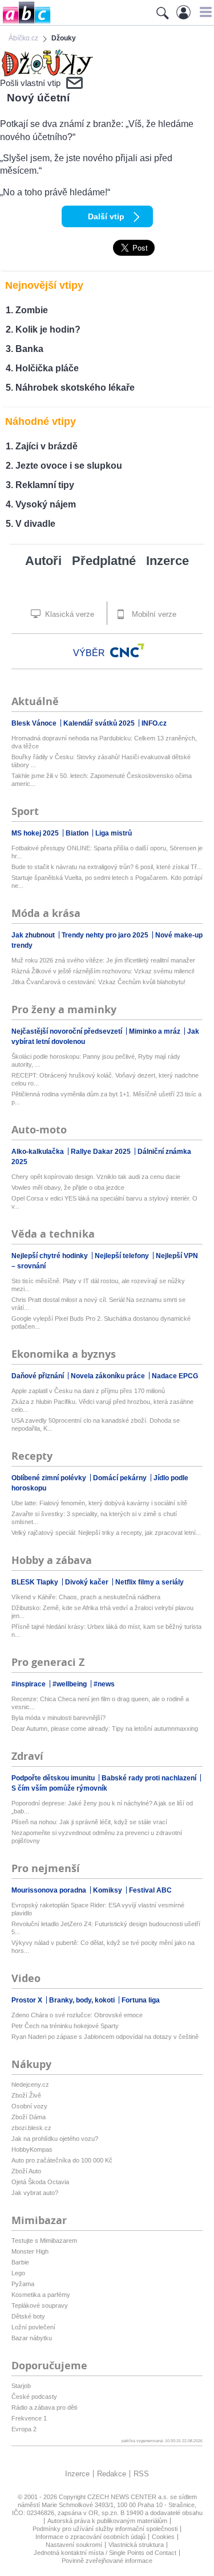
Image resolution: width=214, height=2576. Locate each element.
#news (104, 1684)
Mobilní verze (153, 614)
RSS (141, 2474)
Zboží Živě (26, 2095)
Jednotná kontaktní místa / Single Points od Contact (105, 2553)
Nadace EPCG (175, 1376)
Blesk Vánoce (35, 723)
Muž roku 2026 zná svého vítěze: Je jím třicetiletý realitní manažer (103, 960)
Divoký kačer (88, 1582)
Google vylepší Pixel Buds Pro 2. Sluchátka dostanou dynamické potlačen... (101, 1322)
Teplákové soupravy (40, 2305)
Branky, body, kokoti (83, 2000)
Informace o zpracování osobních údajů (90, 2537)
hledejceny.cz (30, 2084)
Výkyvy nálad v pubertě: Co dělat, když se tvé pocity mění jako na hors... (103, 1947)
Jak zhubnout (34, 935)
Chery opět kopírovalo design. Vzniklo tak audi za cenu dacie (96, 1177)
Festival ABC (150, 1890)
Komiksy (108, 1890)
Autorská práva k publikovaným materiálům (107, 2521)
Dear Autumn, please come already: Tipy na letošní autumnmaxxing (105, 1729)
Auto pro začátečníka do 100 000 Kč (62, 2160)
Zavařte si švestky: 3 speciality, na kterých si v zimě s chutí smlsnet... (94, 1518)
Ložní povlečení (33, 2327)
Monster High (30, 2251)
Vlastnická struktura (136, 2545)
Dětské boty (28, 2316)
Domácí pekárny (121, 1478)
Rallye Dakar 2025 (102, 1152)
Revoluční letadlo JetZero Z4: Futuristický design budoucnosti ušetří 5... (106, 1928)
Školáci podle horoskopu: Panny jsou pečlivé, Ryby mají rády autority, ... (96, 1060)
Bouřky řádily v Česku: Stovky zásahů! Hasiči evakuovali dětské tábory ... (101, 761)
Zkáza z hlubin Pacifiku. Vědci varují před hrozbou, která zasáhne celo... (102, 1406)
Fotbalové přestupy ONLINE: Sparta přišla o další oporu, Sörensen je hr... (107, 852)
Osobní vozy (29, 2106)
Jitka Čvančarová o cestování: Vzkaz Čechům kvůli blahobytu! (98, 982)
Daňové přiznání (39, 1376)
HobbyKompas (32, 2149)
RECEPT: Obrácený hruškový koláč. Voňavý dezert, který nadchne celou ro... (105, 1079)
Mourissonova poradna (50, 1890)
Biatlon (78, 833)
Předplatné (104, 561)
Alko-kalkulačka (39, 1152)
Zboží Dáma (29, 2117)
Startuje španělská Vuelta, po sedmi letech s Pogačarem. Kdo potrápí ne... (107, 882)
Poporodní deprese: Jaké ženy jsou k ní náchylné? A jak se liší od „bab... (102, 1807)
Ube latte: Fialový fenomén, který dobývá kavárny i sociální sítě (99, 1503)
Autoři (43, 561)
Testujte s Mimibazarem (44, 2241)
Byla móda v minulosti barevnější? (58, 1718)
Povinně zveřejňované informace (107, 2561)
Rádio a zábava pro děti (44, 2407)
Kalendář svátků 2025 (100, 723)
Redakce (112, 2474)
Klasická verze (68, 614)
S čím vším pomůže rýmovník (59, 1788)
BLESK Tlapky (36, 1582)
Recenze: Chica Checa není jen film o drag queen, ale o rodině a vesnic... (100, 1703)
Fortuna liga (141, 2000)
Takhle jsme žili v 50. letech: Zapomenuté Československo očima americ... (102, 780)
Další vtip (106, 216)
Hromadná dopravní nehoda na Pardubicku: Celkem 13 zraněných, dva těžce (104, 742)
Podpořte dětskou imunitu (54, 1778)
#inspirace (29, 1684)
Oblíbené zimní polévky (50, 1478)
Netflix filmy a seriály (150, 1582)
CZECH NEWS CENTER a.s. (129, 2497)
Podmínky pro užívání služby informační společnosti (105, 2529)
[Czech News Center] (127, 650)
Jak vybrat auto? (35, 2193)
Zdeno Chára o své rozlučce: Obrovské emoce (77, 2015)
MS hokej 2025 (36, 833)
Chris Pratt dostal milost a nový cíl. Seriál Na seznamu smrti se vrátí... (98, 1304)
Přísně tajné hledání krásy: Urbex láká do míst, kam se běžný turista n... (106, 1631)
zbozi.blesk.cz (31, 2128)
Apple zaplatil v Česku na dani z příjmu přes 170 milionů (88, 1391)
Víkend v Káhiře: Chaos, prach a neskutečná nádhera (86, 1597)
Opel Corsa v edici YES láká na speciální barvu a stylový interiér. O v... (104, 1202)
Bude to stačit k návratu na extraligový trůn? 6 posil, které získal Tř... (107, 867)
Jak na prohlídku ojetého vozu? (55, 2139)
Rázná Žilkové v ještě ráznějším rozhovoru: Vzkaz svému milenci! (103, 971)
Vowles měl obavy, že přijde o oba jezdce (68, 1187)
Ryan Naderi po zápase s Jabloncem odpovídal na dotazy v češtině (105, 2037)
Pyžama (23, 2284)
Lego (18, 2273)
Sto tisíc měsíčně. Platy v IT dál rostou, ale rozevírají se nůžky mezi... (98, 1285)
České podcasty (34, 2397)
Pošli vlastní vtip (30, 83)
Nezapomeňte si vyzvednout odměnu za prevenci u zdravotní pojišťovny (97, 1837)
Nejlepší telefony (123, 1256)
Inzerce (167, 561)
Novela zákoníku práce (109, 1376)
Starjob (21, 2386)
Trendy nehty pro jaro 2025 (106, 935)
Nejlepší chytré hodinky (51, 1256)
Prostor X (28, 2000)
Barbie (20, 2262)
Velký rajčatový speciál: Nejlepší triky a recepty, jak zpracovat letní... (106, 1533)
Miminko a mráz (156, 1031)
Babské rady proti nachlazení (150, 1778)
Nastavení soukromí (74, 2545)
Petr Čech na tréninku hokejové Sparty (65, 2026)
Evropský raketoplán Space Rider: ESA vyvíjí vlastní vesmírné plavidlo (98, 1909)
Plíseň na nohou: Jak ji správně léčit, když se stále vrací (89, 1822)
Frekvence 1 (29, 2418)
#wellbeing (70, 1684)
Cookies (163, 2537)
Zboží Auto (26, 2171)
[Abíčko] (25, 22)
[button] (204, 12)
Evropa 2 (24, 2429)
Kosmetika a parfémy (41, 2295)
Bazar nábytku (32, 2338)
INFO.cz (154, 723)
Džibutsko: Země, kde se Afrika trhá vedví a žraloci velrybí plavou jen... (102, 1612)
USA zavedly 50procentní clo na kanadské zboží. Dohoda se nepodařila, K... (96, 1424)
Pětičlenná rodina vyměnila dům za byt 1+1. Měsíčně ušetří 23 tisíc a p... (106, 1098)
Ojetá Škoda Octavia (40, 2182)
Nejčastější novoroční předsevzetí (68, 1031)
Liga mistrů (114, 833)
